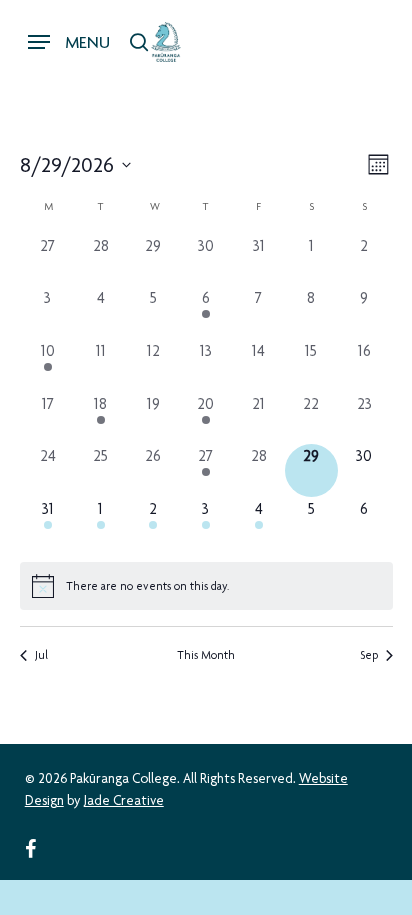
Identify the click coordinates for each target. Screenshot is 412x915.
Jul (41, 655)
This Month (206, 655)
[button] (69, 42)
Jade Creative (124, 800)
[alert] (206, 586)
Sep (369, 655)
